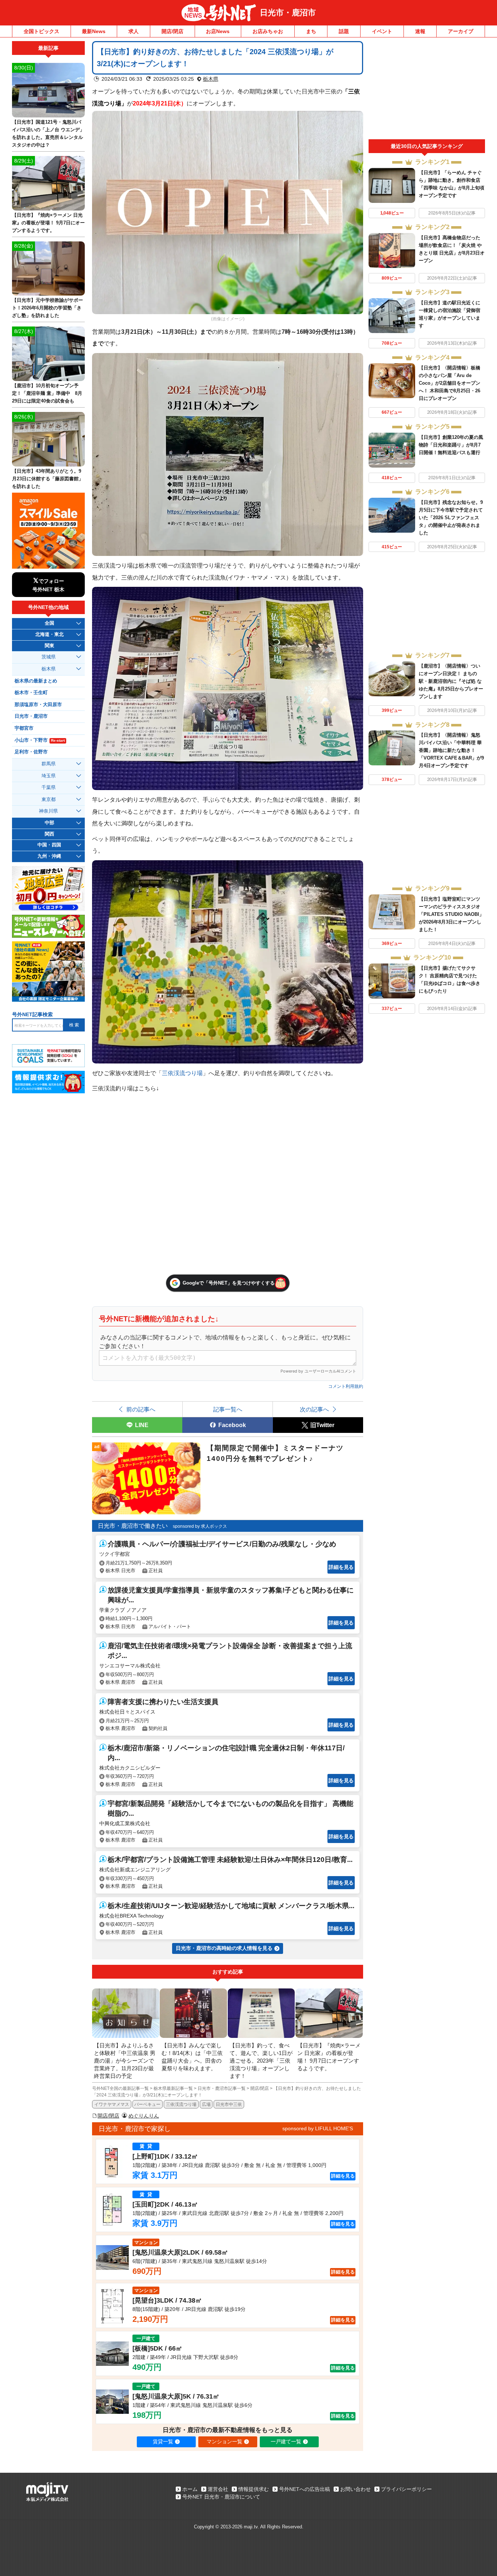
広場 (206, 2104)
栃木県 (211, 79)
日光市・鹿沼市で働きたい (133, 1526)
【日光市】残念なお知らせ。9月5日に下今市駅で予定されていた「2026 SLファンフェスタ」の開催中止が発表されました (451, 518)
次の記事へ (314, 1409)
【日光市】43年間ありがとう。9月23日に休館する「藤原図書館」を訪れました (48, 479)
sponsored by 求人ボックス (200, 1526)
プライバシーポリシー (406, 2489)
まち (311, 31)
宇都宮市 (24, 728)
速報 (420, 31)
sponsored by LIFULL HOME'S (318, 2128)
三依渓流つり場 (182, 1073)
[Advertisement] (427, 90)
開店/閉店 (172, 31)
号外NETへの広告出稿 (305, 2489)
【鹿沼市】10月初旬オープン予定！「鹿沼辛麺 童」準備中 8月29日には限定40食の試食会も (47, 393)
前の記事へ (141, 1409)
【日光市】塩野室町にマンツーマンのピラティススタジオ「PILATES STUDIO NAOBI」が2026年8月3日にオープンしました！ (451, 914)
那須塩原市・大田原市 (38, 705)
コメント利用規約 (346, 1386)
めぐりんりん (144, 2116)
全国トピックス (41, 31)
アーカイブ (461, 31)
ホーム (190, 2489)
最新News (94, 31)
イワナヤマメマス (112, 2104)
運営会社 (218, 2489)
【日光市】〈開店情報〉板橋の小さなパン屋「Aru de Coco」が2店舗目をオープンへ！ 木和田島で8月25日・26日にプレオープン (450, 383)
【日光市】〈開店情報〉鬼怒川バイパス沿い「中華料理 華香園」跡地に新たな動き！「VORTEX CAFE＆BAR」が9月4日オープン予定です (451, 750)
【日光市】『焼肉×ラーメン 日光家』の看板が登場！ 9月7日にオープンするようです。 (48, 223)
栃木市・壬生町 (31, 693)
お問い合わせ (355, 2489)
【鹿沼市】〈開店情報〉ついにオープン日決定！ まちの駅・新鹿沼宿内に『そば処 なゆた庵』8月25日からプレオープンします (451, 681)
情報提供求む (254, 2489)
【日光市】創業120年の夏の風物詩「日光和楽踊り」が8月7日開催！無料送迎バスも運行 (451, 445)
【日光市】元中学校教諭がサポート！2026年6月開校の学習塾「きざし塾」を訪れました (47, 308)
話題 (344, 31)
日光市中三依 (229, 2104)
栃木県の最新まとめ (36, 681)
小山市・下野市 (40, 740)
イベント (382, 31)
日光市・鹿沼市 (288, 13)
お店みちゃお (268, 31)
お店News (218, 31)
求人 (134, 31)
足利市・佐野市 (31, 752)
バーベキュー (147, 2104)
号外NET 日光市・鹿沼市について (221, 2497)
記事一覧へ (228, 1409)
